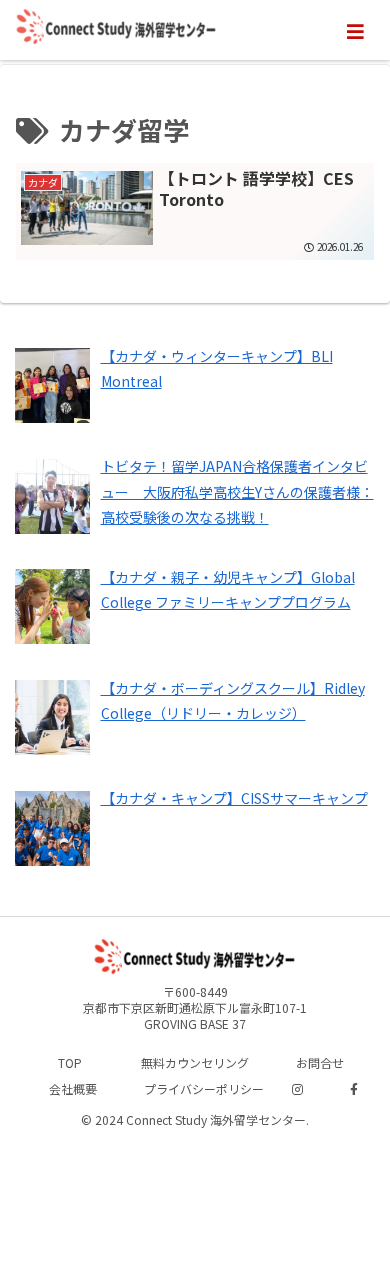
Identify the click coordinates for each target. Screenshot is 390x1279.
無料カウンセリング (195, 1062)
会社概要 (73, 1088)
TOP (70, 1062)
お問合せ (320, 1062)
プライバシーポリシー (204, 1088)
